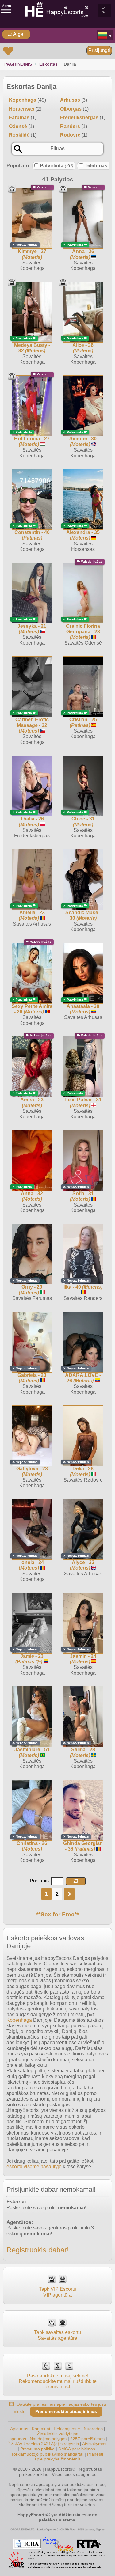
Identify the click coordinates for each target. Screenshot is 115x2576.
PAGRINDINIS (18, 64)
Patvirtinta (57, 166)
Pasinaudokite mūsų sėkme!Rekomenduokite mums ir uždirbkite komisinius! (58, 2381)
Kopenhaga (19, 2020)
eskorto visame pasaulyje (34, 2167)
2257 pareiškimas (87, 2439)
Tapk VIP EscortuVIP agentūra (58, 2292)
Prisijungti (99, 50)
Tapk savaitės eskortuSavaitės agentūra (57, 2335)
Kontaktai (41, 2429)
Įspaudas (17, 2439)
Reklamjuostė (67, 2429)
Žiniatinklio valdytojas (58, 2434)
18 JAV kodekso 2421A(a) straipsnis (44, 2444)
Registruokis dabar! (38, 2250)
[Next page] (69, 1894)
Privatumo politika (37, 2449)
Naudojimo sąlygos (48, 2439)
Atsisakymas (94, 2444)
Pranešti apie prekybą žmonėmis (69, 2457)
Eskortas (48, 64)
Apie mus (19, 2429)
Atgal (18, 34)
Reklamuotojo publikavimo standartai (48, 2454)
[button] (76, 1881)
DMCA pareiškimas (77, 2449)
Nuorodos (93, 2429)
